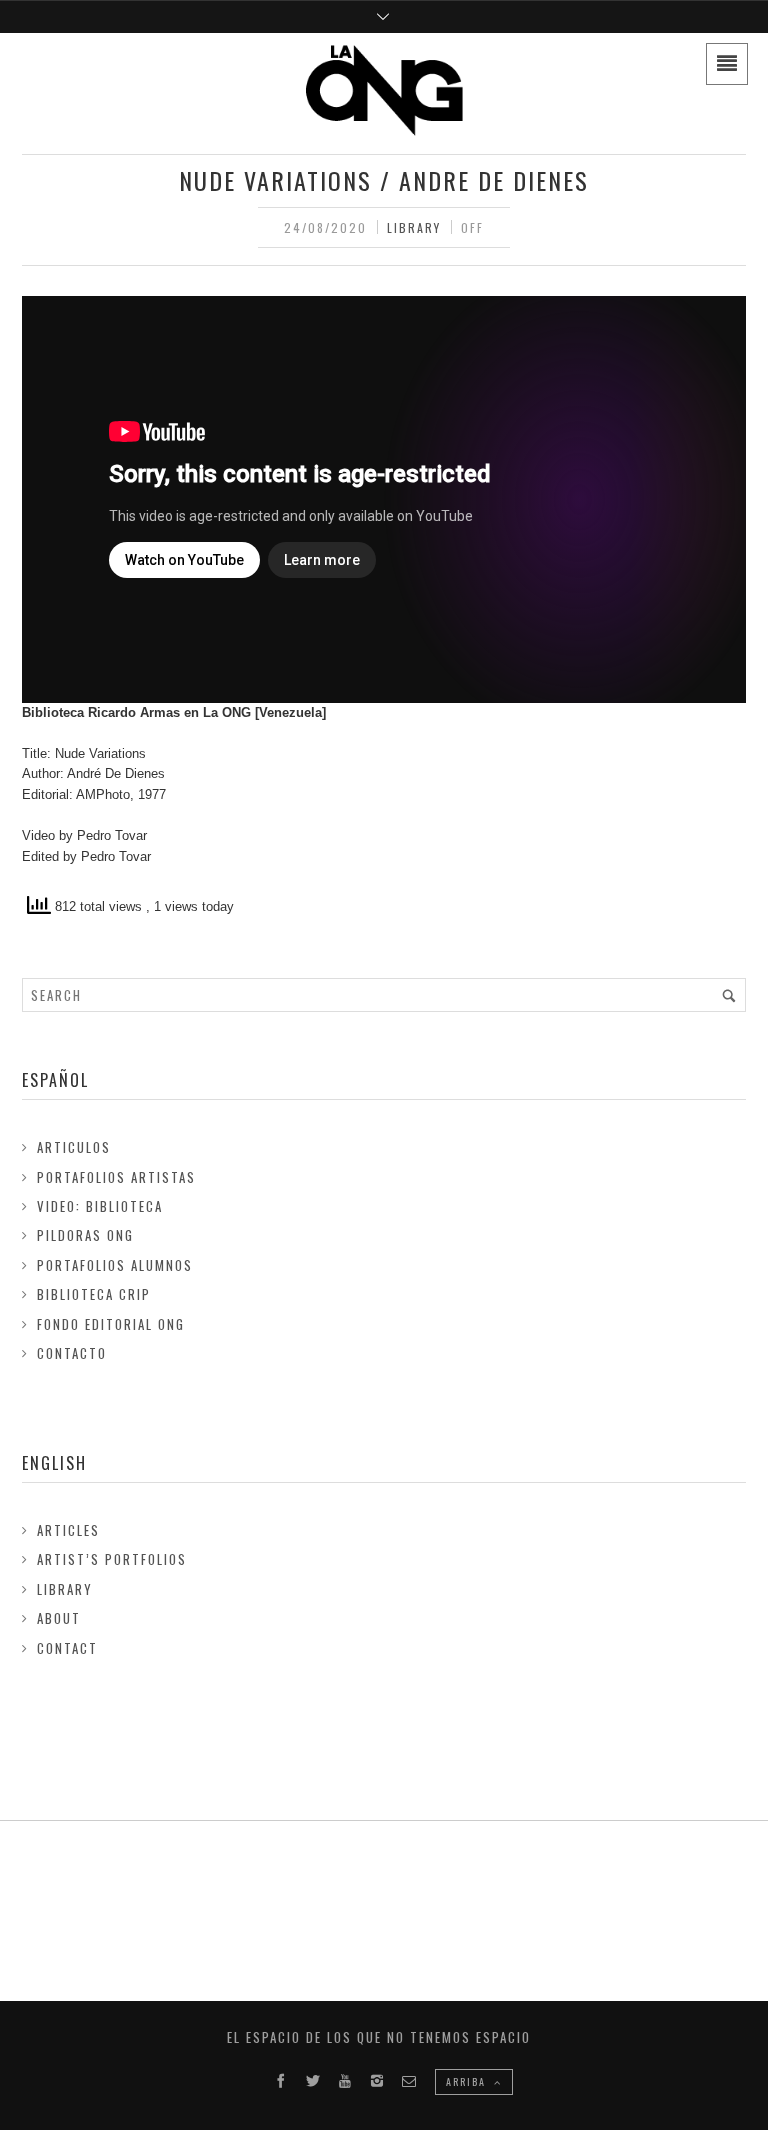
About (59, 1618)
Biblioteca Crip (94, 1294)
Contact (67, 1648)
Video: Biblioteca (100, 1206)
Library (414, 227)
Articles (68, 1530)
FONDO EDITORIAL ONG (111, 1324)
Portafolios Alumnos (115, 1265)
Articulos (74, 1147)
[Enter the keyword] (729, 995)
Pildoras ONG (85, 1235)
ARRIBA (468, 2081)
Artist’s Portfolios (112, 1559)
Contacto (72, 1353)
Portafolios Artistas (116, 1177)
